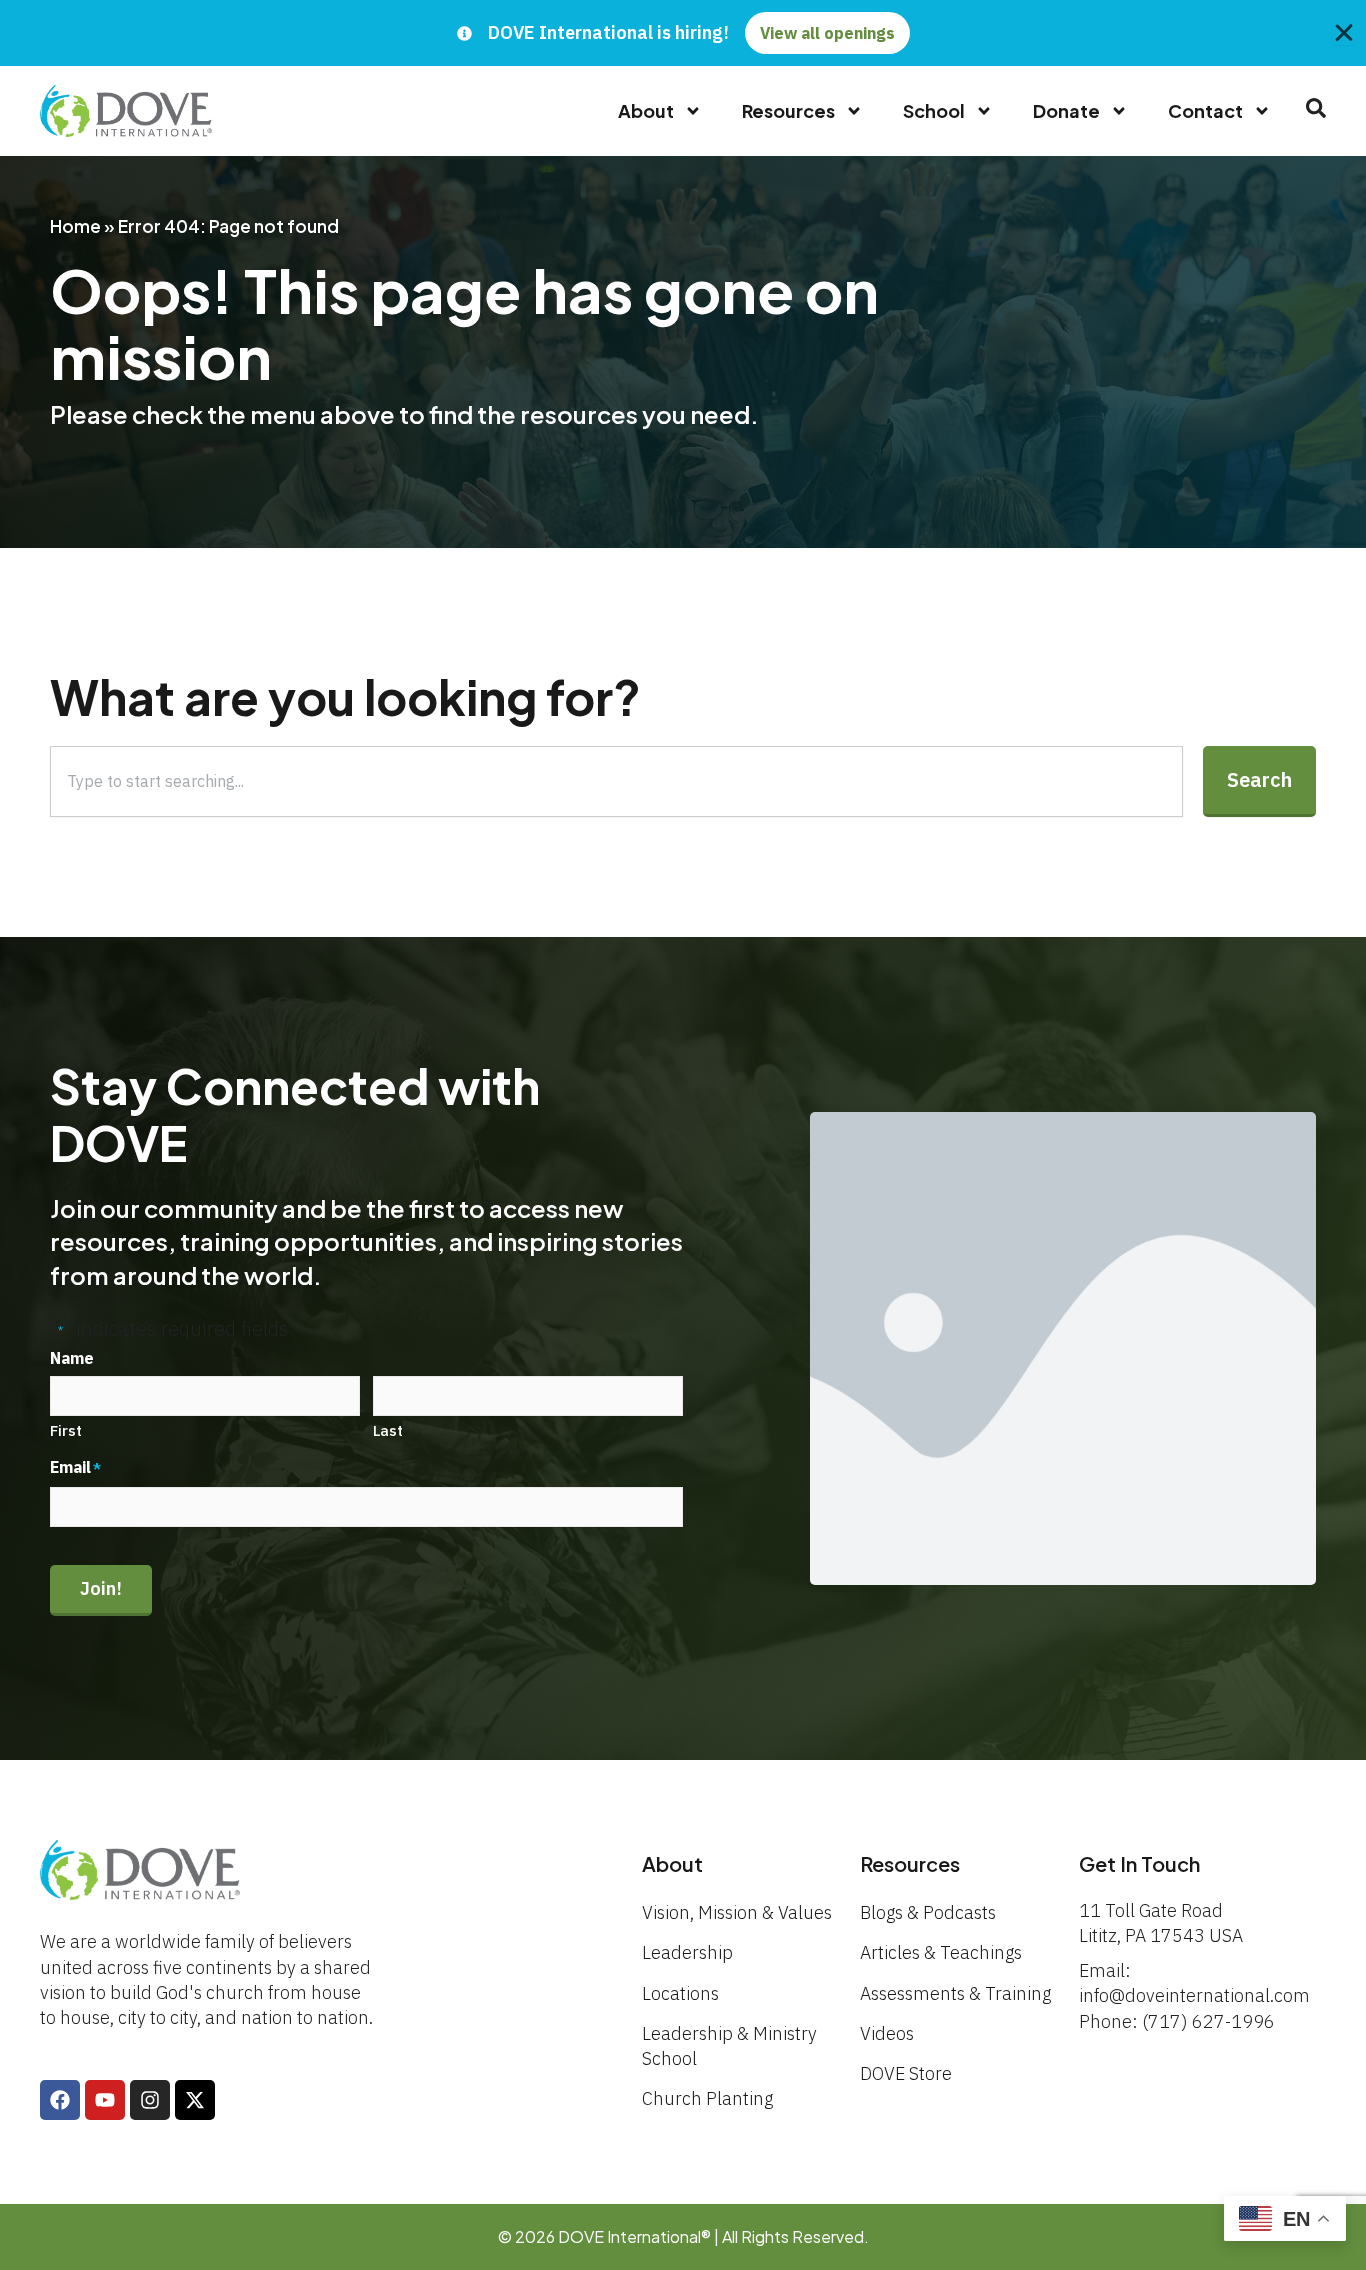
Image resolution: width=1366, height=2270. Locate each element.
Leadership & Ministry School (729, 2046)
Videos (887, 2033)
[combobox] (616, 781)
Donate (1066, 110)
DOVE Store (906, 2073)
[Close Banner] (1344, 33)
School (934, 110)
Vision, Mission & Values (737, 1912)
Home (75, 226)
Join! (101, 1588)
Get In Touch (1139, 1863)
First (66, 1430)
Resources (788, 110)
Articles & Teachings (941, 1952)
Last (388, 1430)
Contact (1205, 110)
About (646, 110)
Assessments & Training (955, 1993)
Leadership (687, 1952)
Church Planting (707, 2098)
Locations (680, 1993)
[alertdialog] (683, 33)
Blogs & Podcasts (928, 1912)
